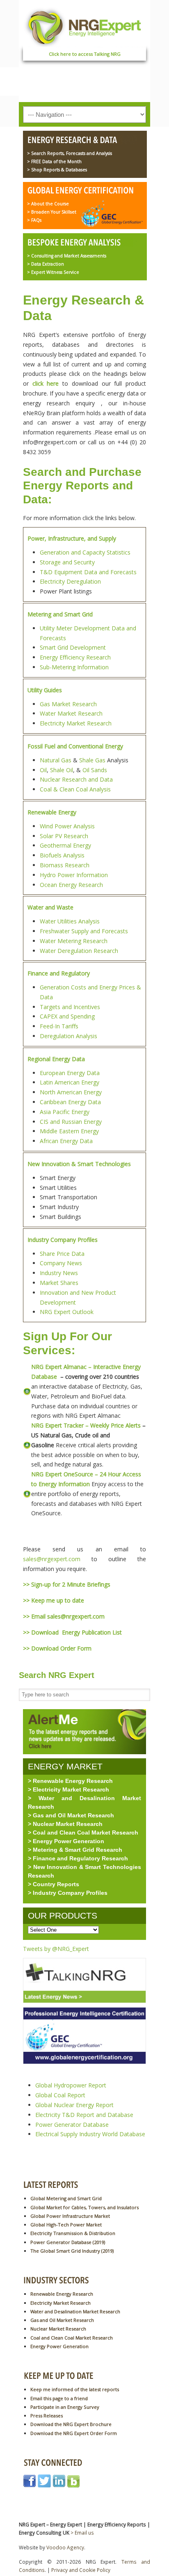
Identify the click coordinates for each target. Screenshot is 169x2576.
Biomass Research (65, 865)
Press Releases (47, 2416)
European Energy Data (70, 1073)
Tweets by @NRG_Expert (56, 1949)
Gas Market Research (68, 704)
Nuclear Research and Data (76, 779)
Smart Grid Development (73, 647)
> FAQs (34, 220)
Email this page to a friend (59, 2398)
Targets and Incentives (70, 1007)
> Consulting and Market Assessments (67, 256)
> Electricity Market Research (69, 1789)
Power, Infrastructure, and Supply (72, 538)
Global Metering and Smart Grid (66, 2198)
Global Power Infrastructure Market (70, 2216)
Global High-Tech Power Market (66, 2225)
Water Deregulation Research (79, 951)
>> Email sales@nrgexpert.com (64, 1616)
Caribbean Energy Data (70, 1102)
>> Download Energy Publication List (72, 1632)
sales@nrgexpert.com (52, 1559)
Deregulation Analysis (69, 1036)
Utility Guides (45, 690)
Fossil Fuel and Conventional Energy (75, 746)
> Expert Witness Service (53, 272)
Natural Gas (56, 760)
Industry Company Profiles (63, 1240)
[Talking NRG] (84, 2005)
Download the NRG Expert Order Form (74, 2433)
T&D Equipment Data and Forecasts (88, 572)
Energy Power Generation (59, 2346)
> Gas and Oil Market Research (71, 1815)
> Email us (82, 2533)
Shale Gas (92, 760)
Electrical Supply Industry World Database (90, 2134)
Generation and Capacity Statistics (85, 552)
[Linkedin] (59, 2485)
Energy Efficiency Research (75, 657)
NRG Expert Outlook (67, 1312)
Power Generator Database (72, 2125)
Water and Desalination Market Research (75, 2311)
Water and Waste (50, 907)
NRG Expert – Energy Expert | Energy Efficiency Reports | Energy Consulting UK (84, 26)
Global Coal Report (60, 2095)
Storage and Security (67, 562)
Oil (43, 770)
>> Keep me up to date (54, 1600)
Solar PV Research (64, 836)
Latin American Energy (70, 1082)
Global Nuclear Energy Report (74, 2105)
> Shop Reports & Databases (57, 170)
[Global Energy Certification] (82, 191)
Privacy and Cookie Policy (81, 2570)
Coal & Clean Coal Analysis (75, 789)
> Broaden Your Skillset (52, 212)
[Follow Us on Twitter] (44, 2485)
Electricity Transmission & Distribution (73, 2233)
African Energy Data (66, 1141)
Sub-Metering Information (74, 667)
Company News (61, 1263)
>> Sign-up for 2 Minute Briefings (67, 1584)
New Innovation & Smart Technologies (79, 1164)
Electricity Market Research (76, 723)
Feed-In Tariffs (59, 1026)
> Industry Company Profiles (68, 1893)
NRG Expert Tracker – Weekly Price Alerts (86, 1425)
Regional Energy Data (56, 1059)
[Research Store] (82, 141)
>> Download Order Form (57, 1648)
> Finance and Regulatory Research (78, 1858)
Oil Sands (95, 770)
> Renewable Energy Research (70, 1781)
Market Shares (59, 1283)
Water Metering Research (74, 941)
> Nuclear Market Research (65, 1824)
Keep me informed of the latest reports (75, 2389)
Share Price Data (62, 1254)
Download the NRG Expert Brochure (71, 2424)
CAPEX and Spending (67, 1016)
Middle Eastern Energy (69, 1131)
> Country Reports (54, 1884)
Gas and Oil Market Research (62, 2320)
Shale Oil (62, 770)
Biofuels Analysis (62, 855)
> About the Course (48, 204)
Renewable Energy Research (62, 2294)
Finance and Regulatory (59, 973)
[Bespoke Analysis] (82, 243)
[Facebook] (30, 2485)
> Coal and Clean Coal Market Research (83, 1833)
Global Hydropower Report (71, 2085)
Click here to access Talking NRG (85, 54)
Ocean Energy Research (71, 885)
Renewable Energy (52, 812)
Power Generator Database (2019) (68, 2242)
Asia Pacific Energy (65, 1112)
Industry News (59, 1273)
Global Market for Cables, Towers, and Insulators (84, 2207)
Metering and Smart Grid (60, 614)
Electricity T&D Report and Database (84, 2115)
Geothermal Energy (65, 845)
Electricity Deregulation (70, 581)
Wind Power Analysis (67, 826)
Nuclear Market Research (58, 2329)
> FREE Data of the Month (54, 161)
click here (46, 383)
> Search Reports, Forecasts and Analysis (70, 153)
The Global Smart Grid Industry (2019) (72, 2251)
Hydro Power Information (74, 875)
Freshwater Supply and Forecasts (84, 931)
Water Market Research (71, 713)
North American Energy (71, 1092)
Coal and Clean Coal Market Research (72, 2338)
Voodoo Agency (65, 2547)
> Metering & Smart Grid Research (75, 1850)
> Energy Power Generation (66, 1841)
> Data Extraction (46, 264)
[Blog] (73, 2485)
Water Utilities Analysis (70, 921)
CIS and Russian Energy (71, 1122)
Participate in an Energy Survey (65, 2407)
